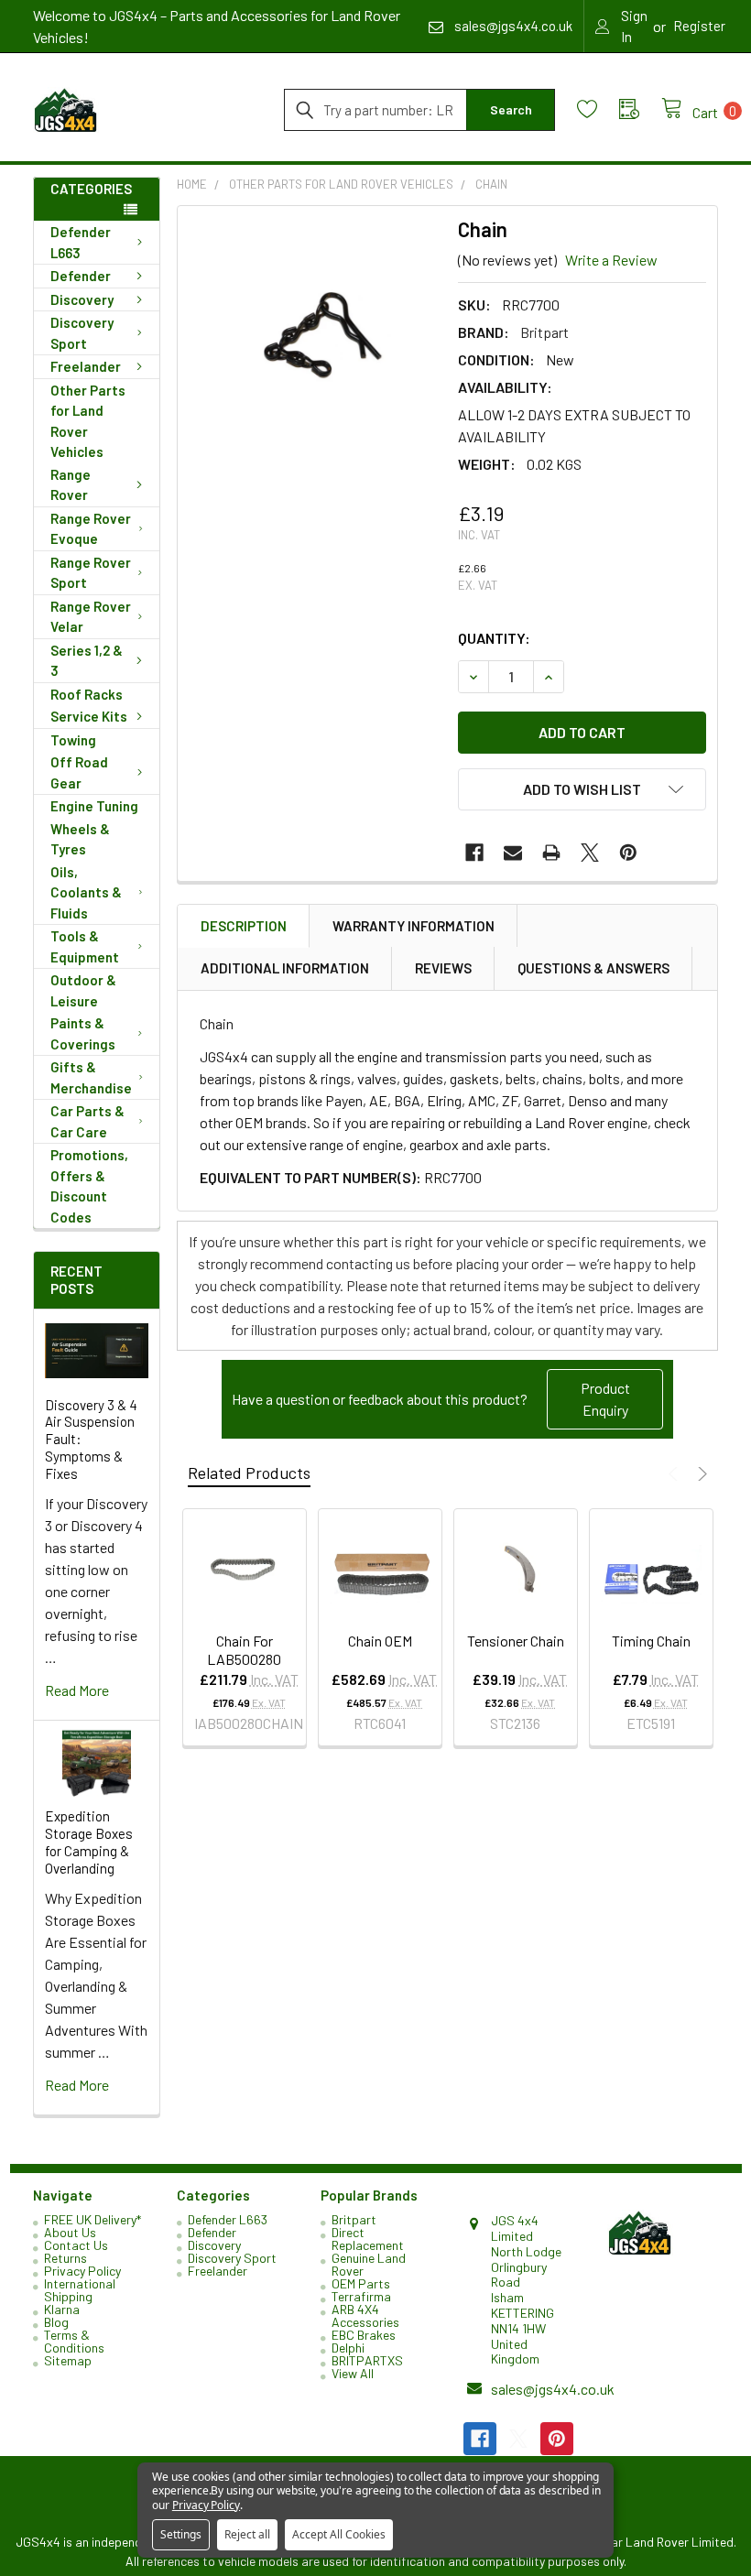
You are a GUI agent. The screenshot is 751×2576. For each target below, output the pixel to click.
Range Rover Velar (91, 617)
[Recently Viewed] (640, 109)
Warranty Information (414, 926)
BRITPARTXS (367, 2360)
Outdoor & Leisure (83, 990)
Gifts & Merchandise (91, 1077)
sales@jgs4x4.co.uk (553, 2389)
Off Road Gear (79, 772)
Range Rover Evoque (91, 529)
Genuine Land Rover (369, 2264)
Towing (73, 740)
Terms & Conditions (74, 2341)
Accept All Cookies (339, 2534)
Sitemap (68, 2360)
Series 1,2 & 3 (87, 661)
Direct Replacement (368, 2239)
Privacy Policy (82, 2271)
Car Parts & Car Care (87, 1121)
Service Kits (89, 716)
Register (699, 26)
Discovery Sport (82, 333)
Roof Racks (87, 694)
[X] (590, 853)
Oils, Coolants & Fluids (86, 892)
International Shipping (80, 2290)
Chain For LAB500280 (244, 1650)
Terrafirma (361, 2296)
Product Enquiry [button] (605, 1399)
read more (77, 1690)
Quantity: (494, 638)
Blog (56, 2322)
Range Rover (71, 485)
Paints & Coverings (83, 1033)
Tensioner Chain (516, 1641)
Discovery (82, 299)
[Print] (551, 853)
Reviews (443, 968)
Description (244, 926)
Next (700, 1474)
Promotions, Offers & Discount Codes (89, 1186)
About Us (70, 2232)
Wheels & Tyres (80, 839)
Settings (181, 2534)
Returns (65, 2258)
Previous (675, 1474)
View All (353, 2373)
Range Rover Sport (91, 573)
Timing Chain (651, 1641)
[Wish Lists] (598, 109)
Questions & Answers (593, 968)
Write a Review (611, 260)
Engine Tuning (94, 806)
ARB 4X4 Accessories (365, 2315)
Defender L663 (81, 242)
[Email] (513, 853)
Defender (81, 276)
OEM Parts (361, 2283)
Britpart (354, 2219)
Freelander (86, 366)
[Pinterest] (628, 853)
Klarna (62, 2309)
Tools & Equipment (85, 946)
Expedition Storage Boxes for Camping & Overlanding (89, 1842)
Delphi (348, 2348)
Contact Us (76, 2245)
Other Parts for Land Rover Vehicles (88, 421)
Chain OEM (380, 1641)
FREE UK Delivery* (93, 2219)
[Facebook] (474, 853)
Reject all (247, 2534)
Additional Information (285, 968)
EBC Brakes (364, 2335)
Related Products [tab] (249, 1473)
